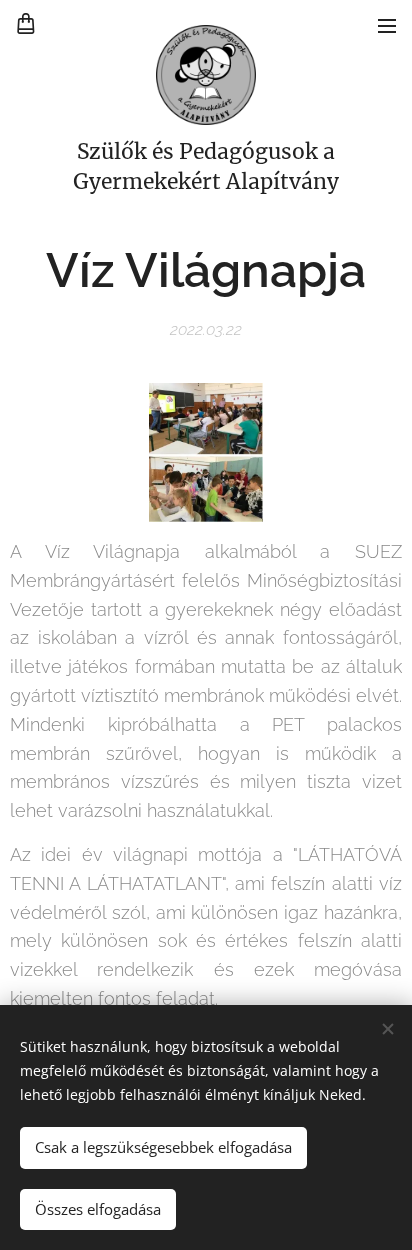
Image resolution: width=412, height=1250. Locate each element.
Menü (387, 25)
